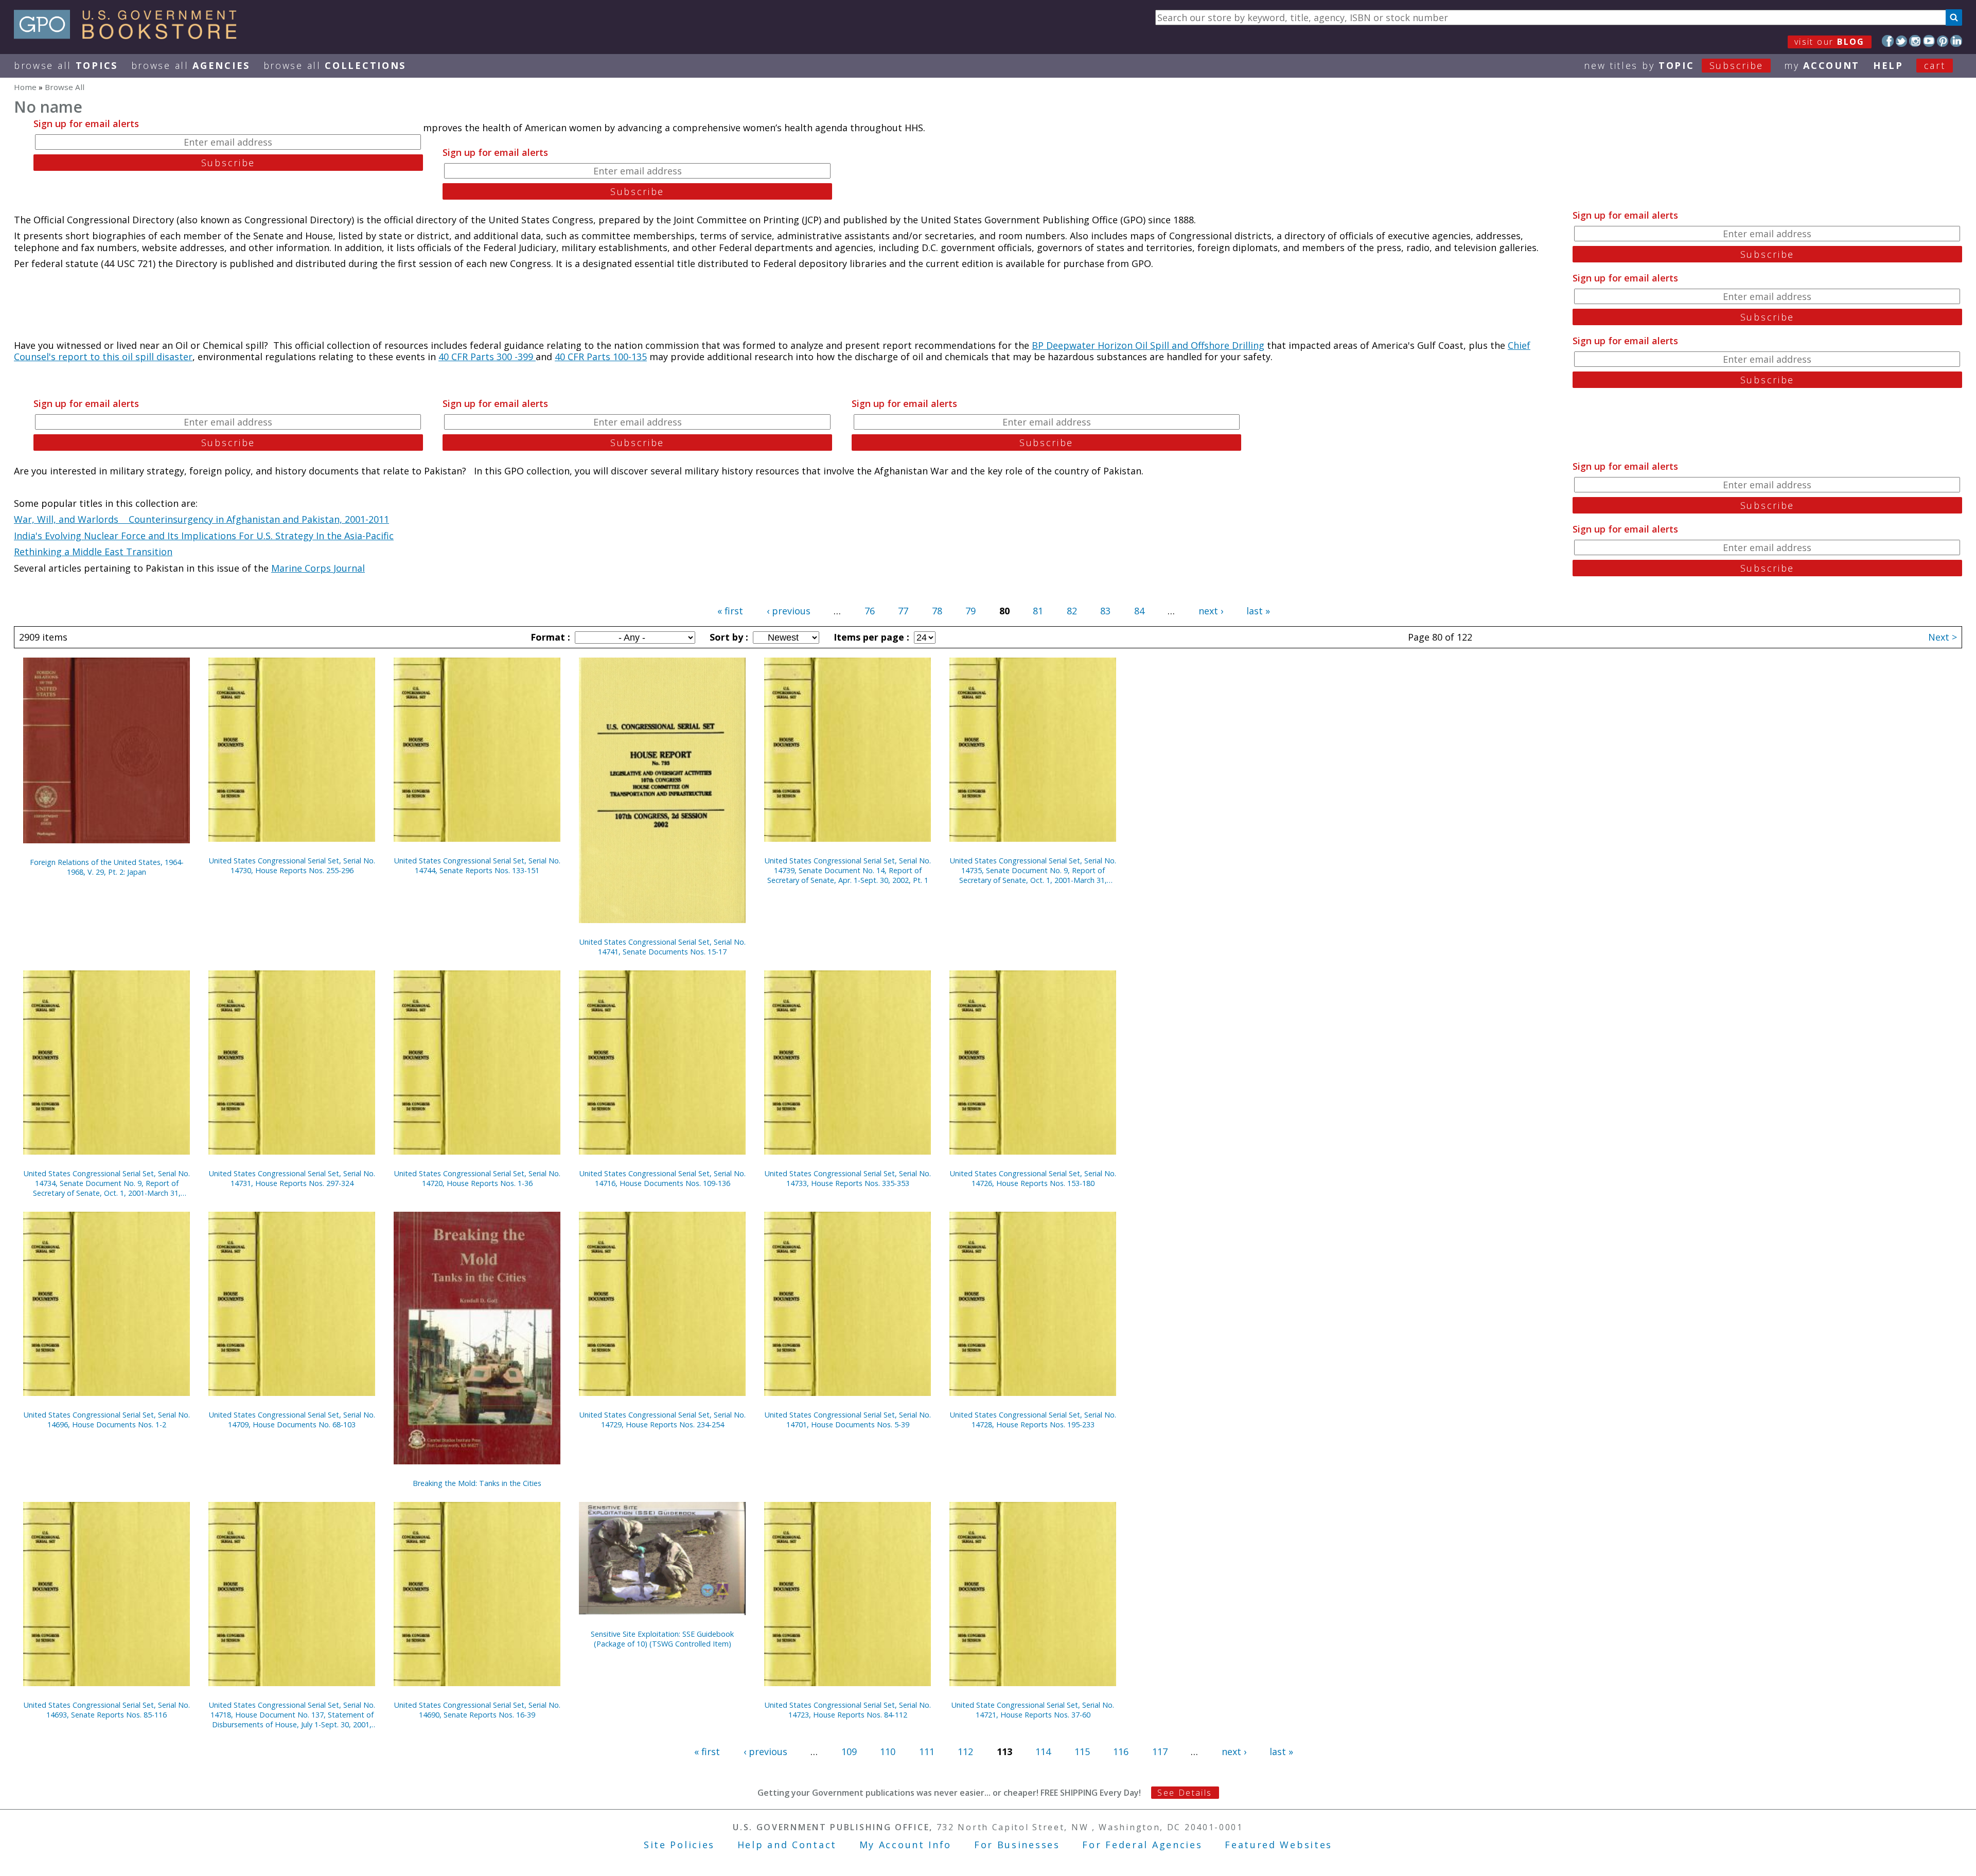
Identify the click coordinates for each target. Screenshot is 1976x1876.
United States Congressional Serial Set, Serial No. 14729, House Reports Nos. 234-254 (663, 1420)
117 (1160, 1751)
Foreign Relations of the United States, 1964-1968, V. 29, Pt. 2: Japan (107, 867)
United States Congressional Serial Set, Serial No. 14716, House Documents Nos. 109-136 (663, 1178)
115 (1082, 1751)
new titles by (1674, 65)
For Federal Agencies (1142, 1845)
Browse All (66, 65)
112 (965, 1751)
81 (1038, 611)
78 (937, 611)
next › (1211, 611)
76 (870, 611)
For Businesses (1017, 1845)
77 (903, 611)
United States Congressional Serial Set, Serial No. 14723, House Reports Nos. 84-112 (848, 1710)
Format (549, 637)
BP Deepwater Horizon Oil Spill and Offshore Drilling (1148, 345)
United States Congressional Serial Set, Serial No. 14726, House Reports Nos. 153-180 (1033, 1178)
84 (1139, 611)
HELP (1888, 65)
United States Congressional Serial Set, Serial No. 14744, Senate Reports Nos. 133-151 (477, 865)
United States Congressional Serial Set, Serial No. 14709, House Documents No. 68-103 (292, 1420)
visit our (1830, 42)
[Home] (130, 36)
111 (927, 1751)
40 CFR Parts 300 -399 (487, 357)
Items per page (870, 637)
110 (888, 1751)
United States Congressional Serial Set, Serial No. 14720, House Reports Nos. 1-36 (477, 1178)
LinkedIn (1956, 41)
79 (971, 611)
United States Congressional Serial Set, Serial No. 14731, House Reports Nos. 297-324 (292, 1178)
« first (730, 611)
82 (1072, 611)
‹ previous (789, 611)
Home (25, 87)
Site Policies (679, 1845)
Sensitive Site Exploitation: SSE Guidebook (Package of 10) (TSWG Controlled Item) (662, 1639)
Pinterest (1943, 41)
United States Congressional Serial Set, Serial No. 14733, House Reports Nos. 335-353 (848, 1178)
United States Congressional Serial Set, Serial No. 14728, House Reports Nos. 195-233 (1033, 1420)
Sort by (728, 637)
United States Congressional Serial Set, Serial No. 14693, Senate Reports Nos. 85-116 (107, 1710)
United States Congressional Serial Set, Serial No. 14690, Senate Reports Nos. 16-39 (477, 1710)
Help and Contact (787, 1845)
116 (1121, 1751)
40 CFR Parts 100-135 (601, 357)
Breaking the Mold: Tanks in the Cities (477, 1483)
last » (1258, 611)
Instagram (1915, 41)
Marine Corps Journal (318, 568)
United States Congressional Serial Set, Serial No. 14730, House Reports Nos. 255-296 (292, 865)
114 (1043, 1751)
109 (849, 1751)
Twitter (1902, 41)
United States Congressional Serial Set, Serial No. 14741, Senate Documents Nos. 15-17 (663, 947)
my (1822, 65)
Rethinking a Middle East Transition (93, 552)
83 (1105, 611)
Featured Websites (1278, 1845)
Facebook (1888, 41)
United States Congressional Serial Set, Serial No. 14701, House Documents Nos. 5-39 (848, 1420)
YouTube (1929, 41)
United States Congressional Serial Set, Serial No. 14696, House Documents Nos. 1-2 (107, 1420)
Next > (1943, 637)
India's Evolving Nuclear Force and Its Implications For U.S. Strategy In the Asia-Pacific (204, 536)
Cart (1935, 65)
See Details (1185, 1793)
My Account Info (906, 1845)
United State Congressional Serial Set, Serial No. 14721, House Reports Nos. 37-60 (1033, 1710)
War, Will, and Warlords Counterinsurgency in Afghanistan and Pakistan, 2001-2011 (201, 519)
